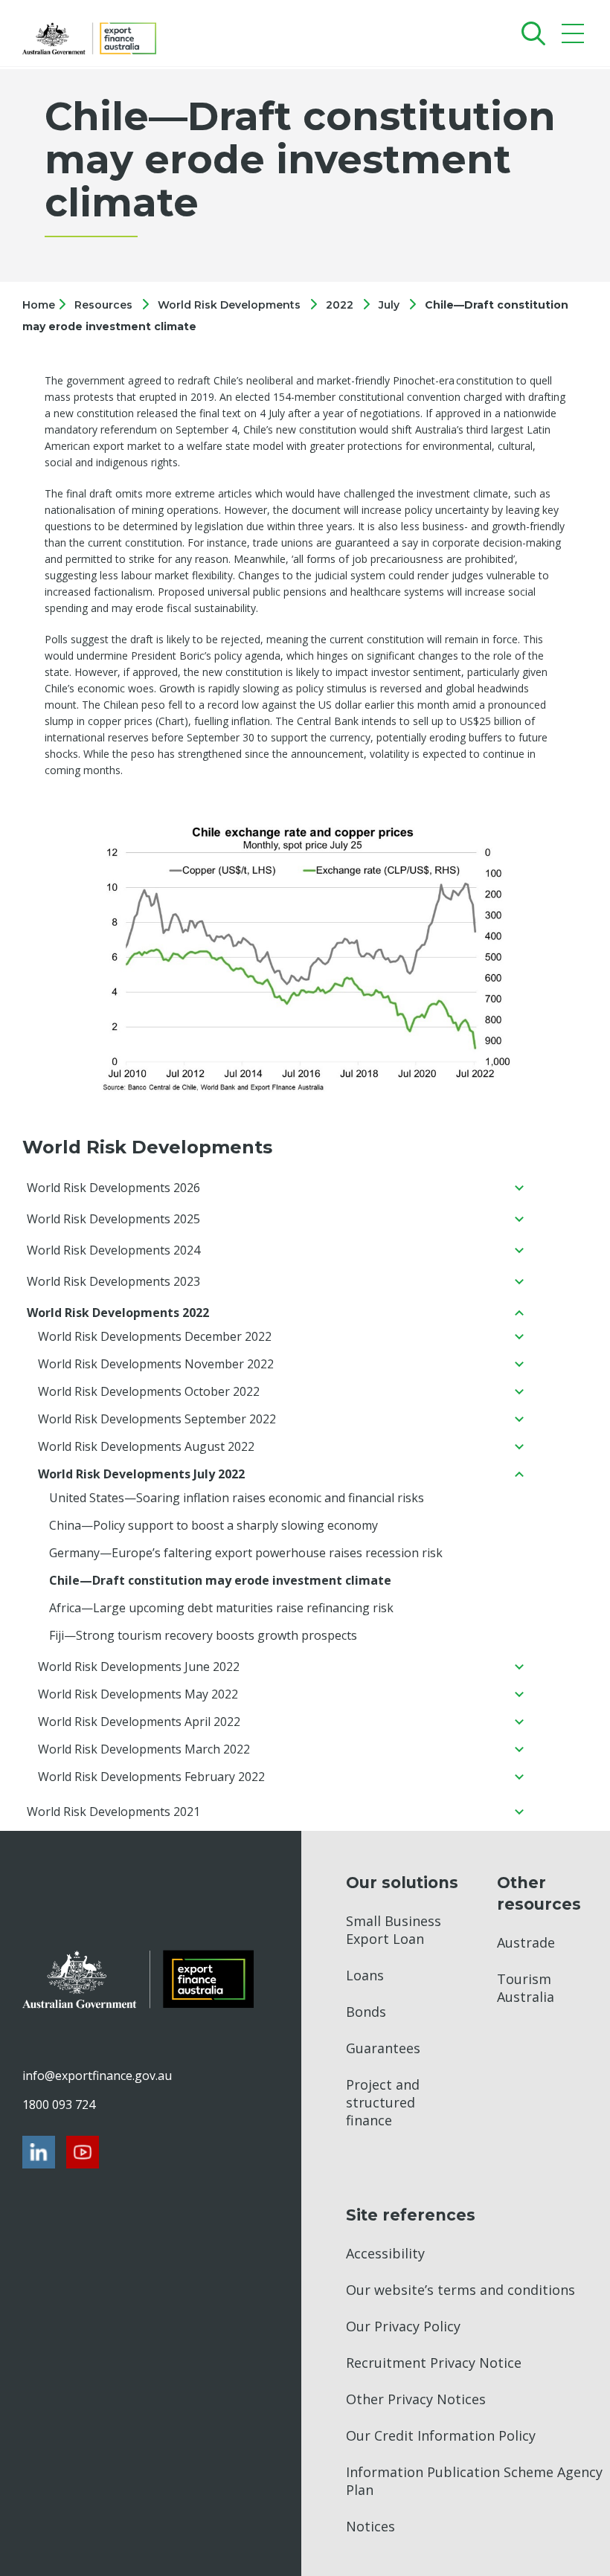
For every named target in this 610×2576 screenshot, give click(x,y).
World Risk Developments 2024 (113, 1250)
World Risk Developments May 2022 (138, 1694)
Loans (365, 1975)
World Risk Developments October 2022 (149, 1391)
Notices (370, 2526)
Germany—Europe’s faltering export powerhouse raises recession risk (246, 1553)
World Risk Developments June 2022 (139, 1667)
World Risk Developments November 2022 (156, 1364)
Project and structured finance (383, 2102)
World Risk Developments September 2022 (157, 1419)
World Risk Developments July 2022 (141, 1474)
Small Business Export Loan (394, 1930)
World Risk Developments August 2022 (146, 1446)
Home (40, 305)
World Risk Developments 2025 (113, 1219)
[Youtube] (83, 2152)
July (389, 305)
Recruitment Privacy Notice (434, 2363)
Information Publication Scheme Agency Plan (474, 2481)
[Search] (530, 33)
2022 (340, 305)
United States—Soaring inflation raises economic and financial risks (237, 1498)
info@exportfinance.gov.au (97, 2076)
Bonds (366, 2012)
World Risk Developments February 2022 (151, 1777)
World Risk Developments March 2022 (144, 1749)
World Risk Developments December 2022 (155, 1336)
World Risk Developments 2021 (113, 1812)
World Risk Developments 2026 (113, 1188)
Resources (103, 305)
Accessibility (385, 2253)
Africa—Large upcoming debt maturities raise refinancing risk (221, 1608)
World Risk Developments (229, 305)
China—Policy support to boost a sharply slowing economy (213, 1525)
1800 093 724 (59, 2105)
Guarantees (383, 2048)
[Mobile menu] (575, 37)
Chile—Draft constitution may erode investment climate (220, 1580)
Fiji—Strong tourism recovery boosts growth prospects (203, 1635)
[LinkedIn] (39, 2152)
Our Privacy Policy (403, 2326)
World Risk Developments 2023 (113, 1281)
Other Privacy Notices (416, 2399)
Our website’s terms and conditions (460, 2290)
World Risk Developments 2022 (118, 1313)
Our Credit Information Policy (441, 2435)
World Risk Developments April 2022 (139, 1722)
